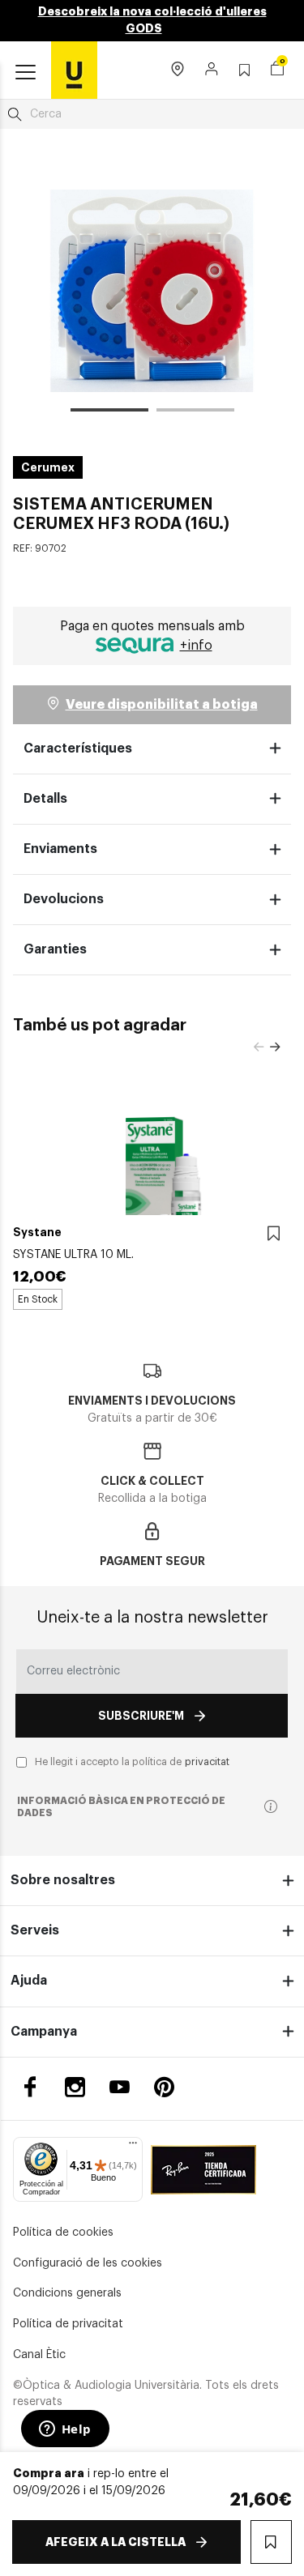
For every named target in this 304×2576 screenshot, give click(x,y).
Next (275, 1047)
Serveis (35, 1930)
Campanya (44, 2032)
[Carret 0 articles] (277, 70)
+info (196, 646)
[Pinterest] (164, 2087)
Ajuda (29, 1981)
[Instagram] (75, 2087)
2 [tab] (195, 412)
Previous (259, 1047)
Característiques (78, 748)
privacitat (207, 1762)
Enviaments (60, 849)
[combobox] (152, 114)
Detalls (45, 799)
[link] (74, 70)
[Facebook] (30, 2087)
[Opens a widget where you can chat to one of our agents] (65, 2430)
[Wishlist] (274, 1234)
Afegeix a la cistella (116, 2542)
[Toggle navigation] (26, 73)
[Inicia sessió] (212, 70)
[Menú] (133, 2147)
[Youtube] (120, 2087)
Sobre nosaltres (63, 1880)
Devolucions (64, 899)
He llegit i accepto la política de (132, 1762)
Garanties (55, 949)
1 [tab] (109, 412)
